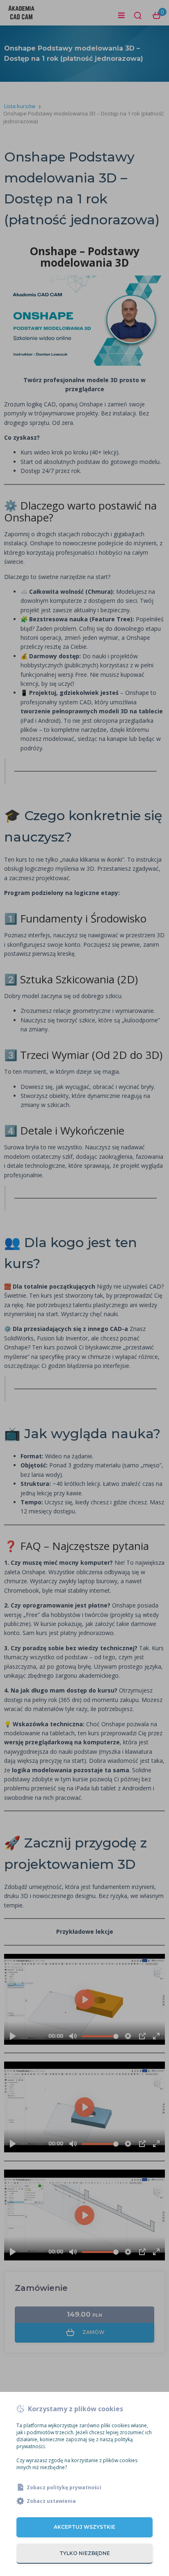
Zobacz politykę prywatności (64, 2487)
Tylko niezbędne (85, 2553)
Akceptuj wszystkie (84, 2527)
